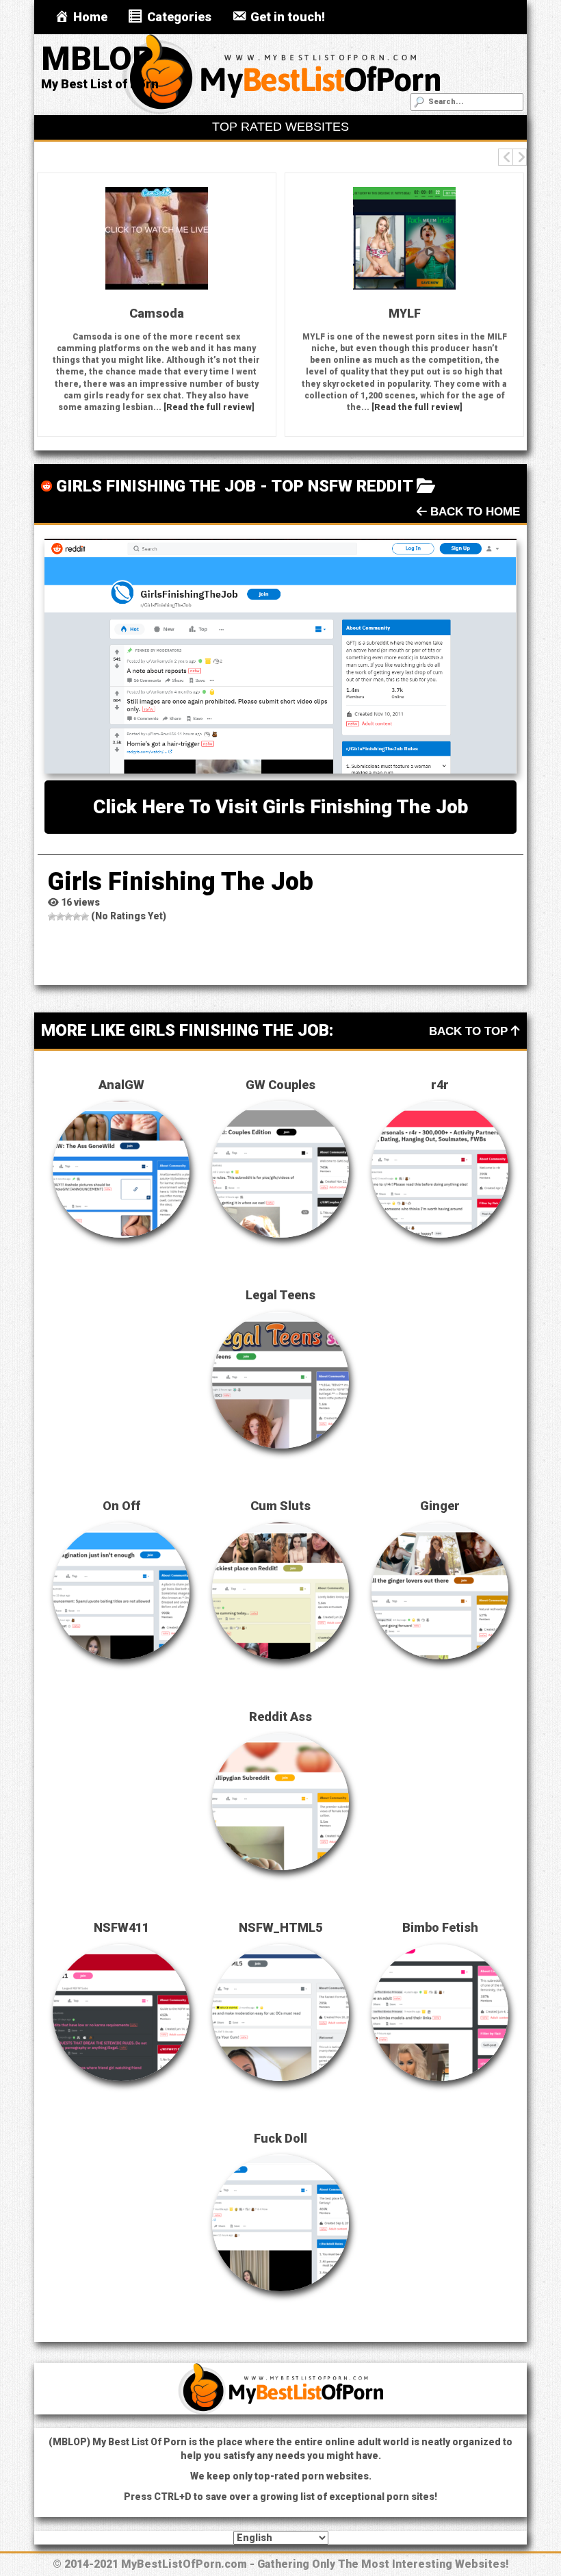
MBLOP (97, 59)
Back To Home (473, 512)
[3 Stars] (68, 917)
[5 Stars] (85, 917)
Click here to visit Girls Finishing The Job (280, 807)
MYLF (247, 313)
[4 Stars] (77, 917)
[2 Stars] (60, 917)
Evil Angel (495, 313)
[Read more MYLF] (247, 238)
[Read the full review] (52, 407)
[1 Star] (52, 917)
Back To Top (470, 1031)
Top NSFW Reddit (342, 486)
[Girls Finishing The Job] (280, 656)
